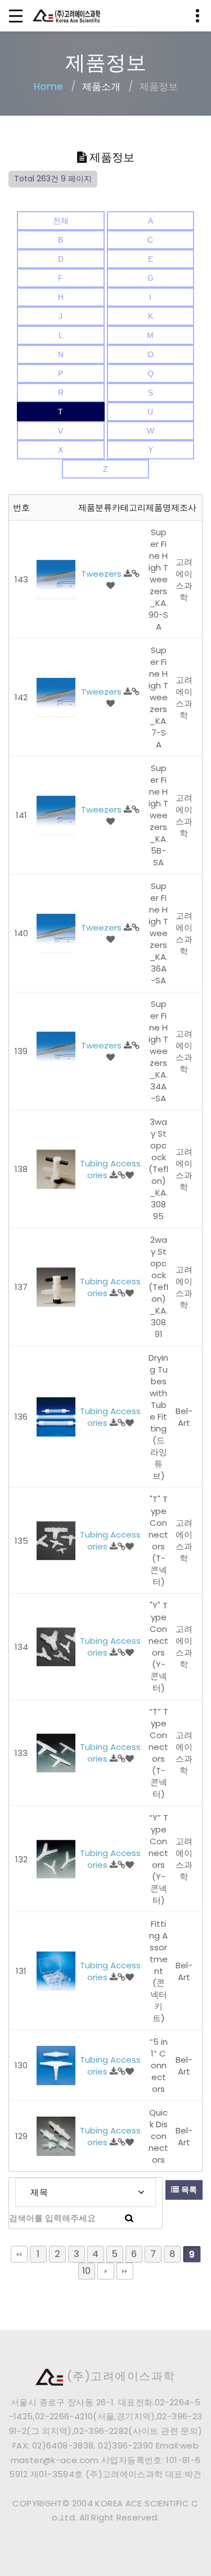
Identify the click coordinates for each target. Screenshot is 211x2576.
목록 (188, 2190)
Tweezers (102, 574)
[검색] (129, 2218)
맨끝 (125, 2271)
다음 (106, 2271)
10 (86, 2271)
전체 (61, 221)
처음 (19, 2254)
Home (48, 86)
